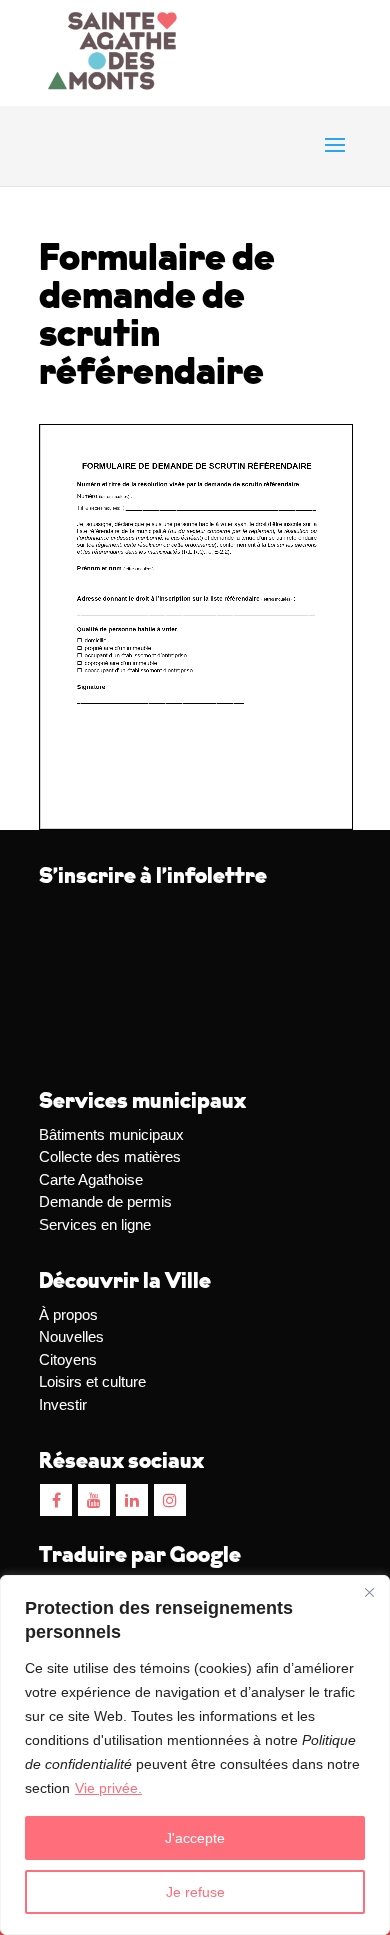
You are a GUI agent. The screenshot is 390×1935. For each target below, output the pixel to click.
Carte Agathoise (91, 1179)
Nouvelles (71, 1336)
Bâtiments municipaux (111, 1134)
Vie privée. (108, 1788)
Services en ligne (95, 1224)
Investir (63, 1404)
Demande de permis (105, 1201)
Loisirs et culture (92, 1381)
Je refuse (195, 1892)
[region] (195, 1755)
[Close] (369, 1592)
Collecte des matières (110, 1156)
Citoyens (68, 1359)
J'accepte (195, 1838)
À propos (68, 1314)
